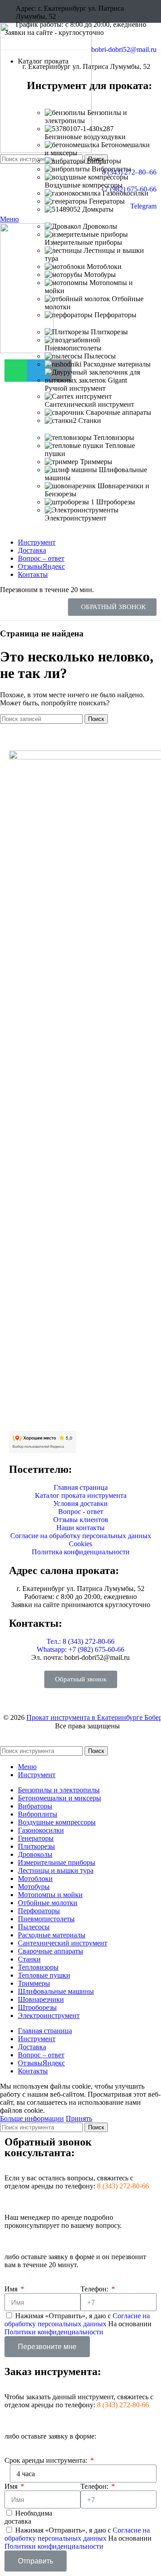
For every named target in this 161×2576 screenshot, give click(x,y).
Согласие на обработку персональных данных (77, 2320)
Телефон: (95, 2289)
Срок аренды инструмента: (47, 2460)
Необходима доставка (28, 2517)
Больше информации (32, 2118)
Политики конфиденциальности (54, 2332)
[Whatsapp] (16, 371)
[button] (112, 607)
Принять (79, 2118)
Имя (12, 2289)
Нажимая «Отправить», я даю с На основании (78, 2324)
